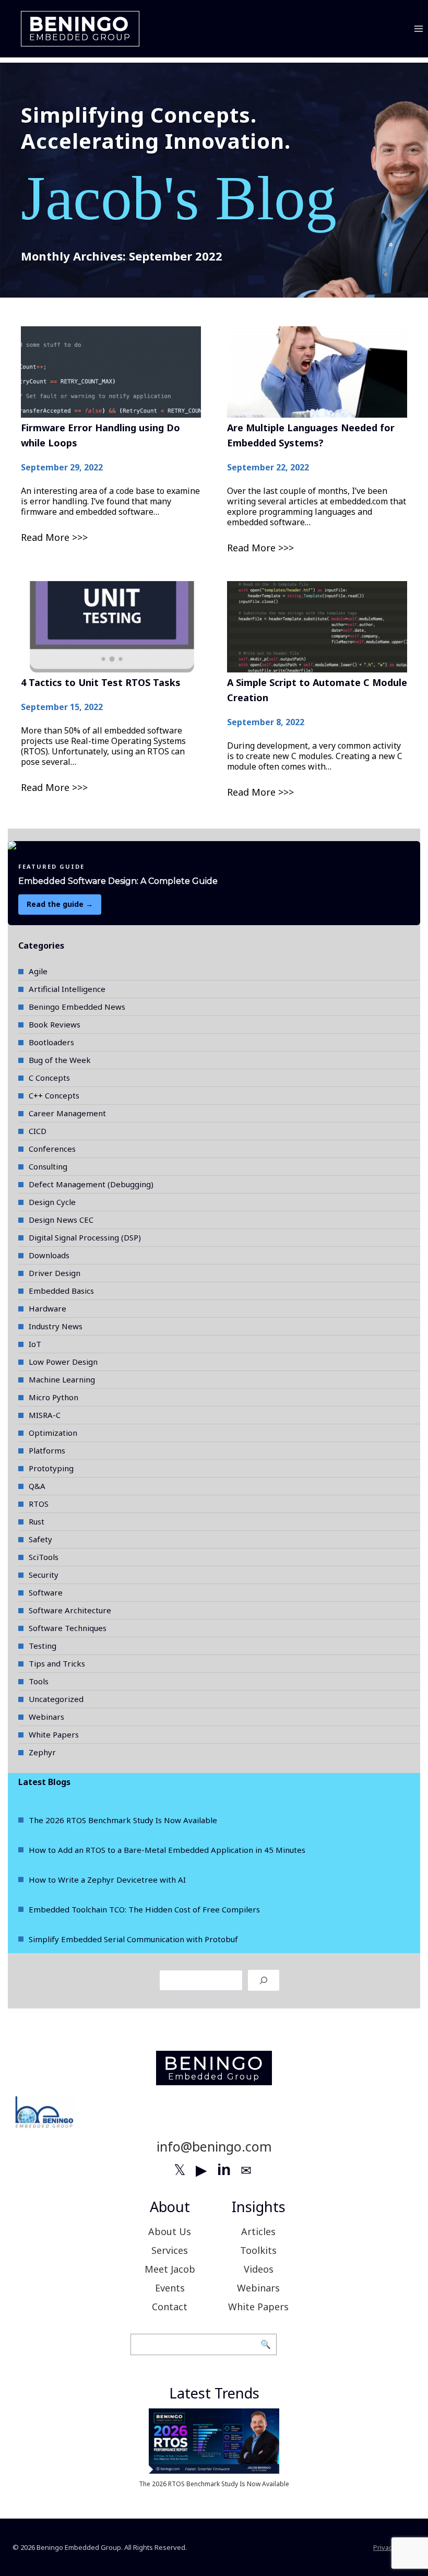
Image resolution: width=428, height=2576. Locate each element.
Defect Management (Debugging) (91, 1184)
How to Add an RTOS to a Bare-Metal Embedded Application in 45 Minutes (167, 1850)
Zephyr (42, 1752)
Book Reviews (55, 1024)
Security (44, 1575)
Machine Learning (62, 1379)
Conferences (52, 1149)
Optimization (53, 1433)
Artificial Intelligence (67, 989)
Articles (258, 2231)
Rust (37, 1521)
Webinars (46, 1717)
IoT (35, 1344)
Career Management (67, 1113)
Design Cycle (52, 1202)
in (224, 2169)
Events (170, 2288)
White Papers (54, 1734)
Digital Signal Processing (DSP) (85, 1237)
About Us (170, 2231)
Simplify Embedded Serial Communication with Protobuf (133, 1939)
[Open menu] (418, 28)
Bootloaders (51, 1042)
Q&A (37, 1486)
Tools (39, 1681)
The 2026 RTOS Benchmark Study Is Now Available (123, 1820)
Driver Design (55, 1273)
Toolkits (258, 2250)
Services (170, 2250)
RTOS (39, 1504)
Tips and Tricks (57, 1663)
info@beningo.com (214, 2146)
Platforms (47, 1450)
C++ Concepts (54, 1095)
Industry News (56, 1326)
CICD (38, 1131)
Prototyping (51, 1468)
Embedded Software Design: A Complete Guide (118, 881)
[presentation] (111, 372)
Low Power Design (63, 1362)
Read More (45, 537)
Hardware (47, 1308)
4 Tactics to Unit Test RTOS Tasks (101, 682)
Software (46, 1592)
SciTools (44, 1557)
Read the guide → (60, 904)
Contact (170, 2307)
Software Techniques (68, 1628)
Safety (40, 1539)
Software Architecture (70, 1610)
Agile (38, 971)
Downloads (49, 1255)
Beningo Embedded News (77, 1007)
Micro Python (53, 1397)
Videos (259, 2269)
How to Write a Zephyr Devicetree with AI (107, 1880)
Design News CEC (61, 1220)
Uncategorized (56, 1699)
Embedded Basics (61, 1291)
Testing (43, 1646)
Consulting (48, 1166)
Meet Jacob (170, 2269)
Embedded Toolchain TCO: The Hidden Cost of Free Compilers (144, 1909)
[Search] (264, 1980)
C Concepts (49, 1078)
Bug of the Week (60, 1060)
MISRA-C (45, 1415)
